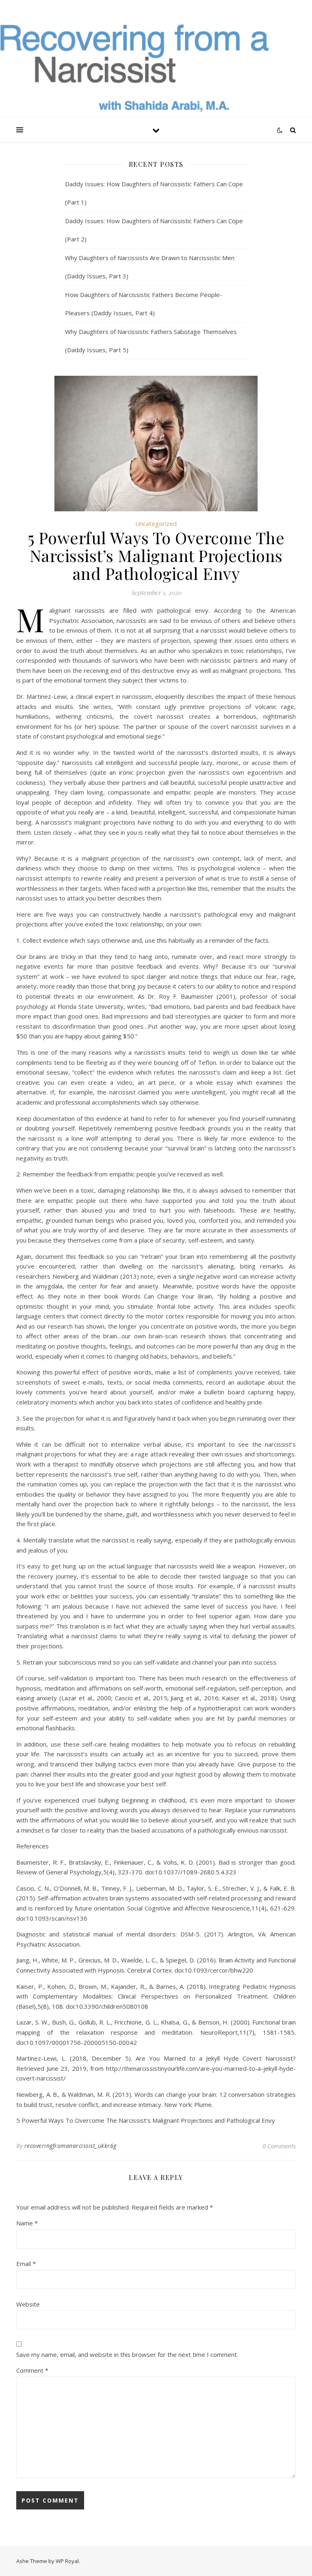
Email (26, 2264)
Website (28, 2304)
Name (27, 2223)
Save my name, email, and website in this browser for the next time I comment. (127, 2354)
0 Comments (279, 2146)
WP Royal (67, 2561)
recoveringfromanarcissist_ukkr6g (70, 2146)
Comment (32, 2370)
